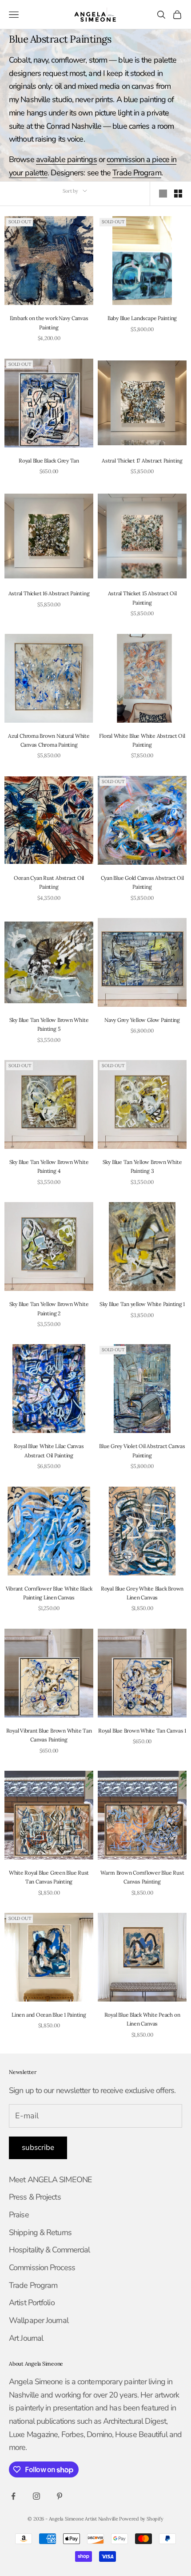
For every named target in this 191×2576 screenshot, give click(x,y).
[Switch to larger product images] (163, 194)
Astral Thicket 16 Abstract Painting (49, 593)
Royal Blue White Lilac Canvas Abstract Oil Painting (49, 1450)
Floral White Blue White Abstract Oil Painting (142, 740)
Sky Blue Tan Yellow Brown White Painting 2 (49, 1308)
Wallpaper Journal (39, 2320)
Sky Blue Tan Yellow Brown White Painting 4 (49, 1166)
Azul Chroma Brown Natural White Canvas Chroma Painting (49, 740)
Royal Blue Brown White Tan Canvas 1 (142, 1731)
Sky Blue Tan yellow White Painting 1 (142, 1304)
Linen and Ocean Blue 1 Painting (49, 2015)
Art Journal (26, 2338)
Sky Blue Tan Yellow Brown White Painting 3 (142, 1166)
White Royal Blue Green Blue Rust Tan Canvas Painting (49, 1877)
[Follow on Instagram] (36, 2496)
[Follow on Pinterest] (60, 2496)
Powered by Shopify (141, 2519)
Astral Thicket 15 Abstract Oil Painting (142, 598)
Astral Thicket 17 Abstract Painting (142, 461)
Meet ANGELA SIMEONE (50, 2180)
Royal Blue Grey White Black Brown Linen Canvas (142, 1593)
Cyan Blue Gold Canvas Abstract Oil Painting (142, 882)
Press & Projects (35, 2197)
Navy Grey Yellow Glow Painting (142, 1020)
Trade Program (137, 173)
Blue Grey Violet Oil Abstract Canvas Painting (142, 1450)
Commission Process (42, 2267)
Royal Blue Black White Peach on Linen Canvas (142, 2019)
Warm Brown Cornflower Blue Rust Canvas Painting (142, 1877)
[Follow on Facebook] (13, 2496)
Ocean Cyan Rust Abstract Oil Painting (49, 882)
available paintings (66, 159)
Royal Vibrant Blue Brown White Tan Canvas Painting (49, 1735)
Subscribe (38, 2147)
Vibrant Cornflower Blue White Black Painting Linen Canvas (49, 1593)
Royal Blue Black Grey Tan (49, 461)
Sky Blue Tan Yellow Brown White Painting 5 (49, 1024)
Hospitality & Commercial (49, 2250)
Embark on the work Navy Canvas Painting (49, 322)
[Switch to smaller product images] (178, 194)
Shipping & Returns (40, 2232)
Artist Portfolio (32, 2303)
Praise (19, 2215)
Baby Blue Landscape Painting (142, 318)
